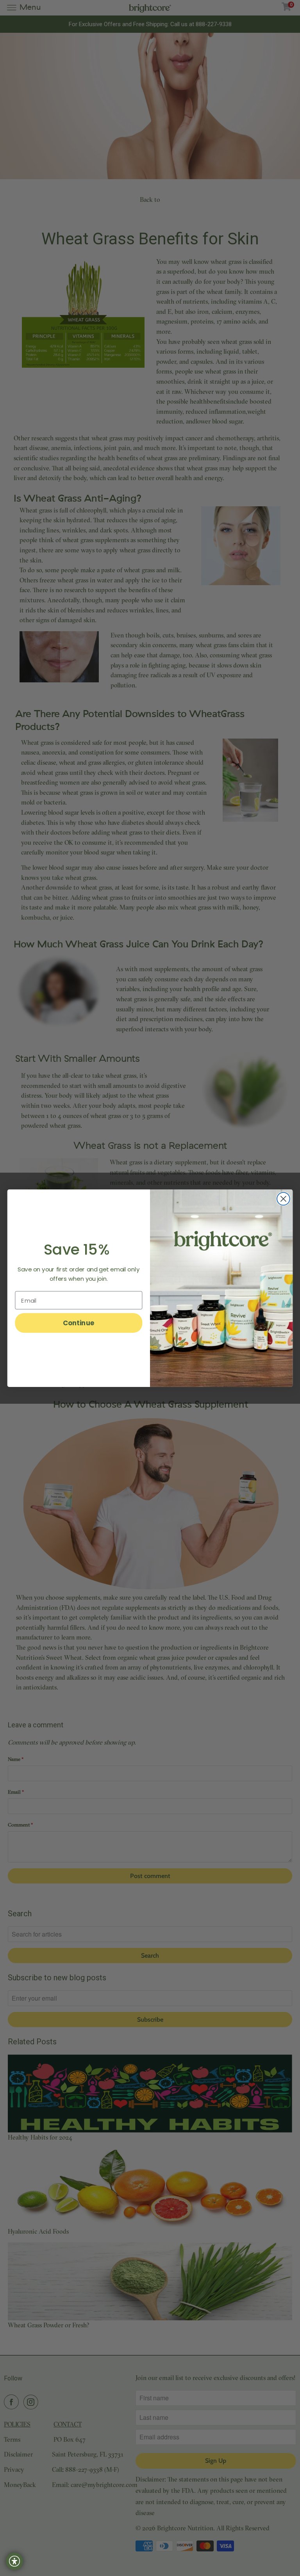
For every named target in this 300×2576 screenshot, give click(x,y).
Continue (79, 1323)
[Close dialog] (283, 1199)
